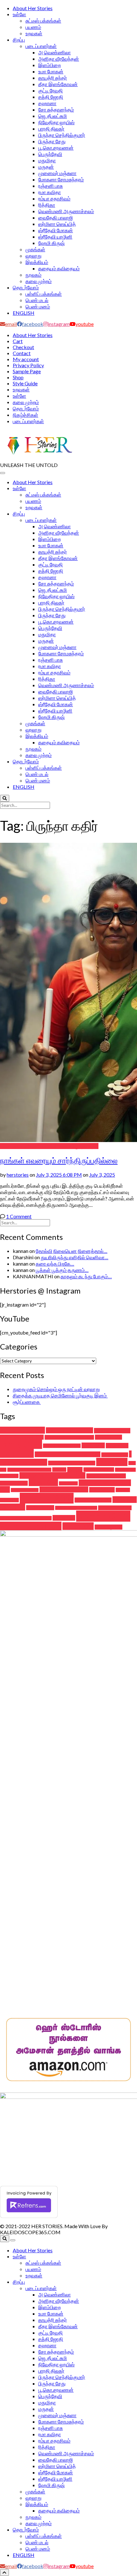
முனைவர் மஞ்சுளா (57, 173)
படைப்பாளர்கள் (41, 46)
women (103, 1516)
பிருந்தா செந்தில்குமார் (62, 135)
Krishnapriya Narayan (29, 1470)
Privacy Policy (28, 365)
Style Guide (25, 383)
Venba (64, 1518)
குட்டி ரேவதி (50, 90)
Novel (43, 1482)
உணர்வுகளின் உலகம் (50, 1146)
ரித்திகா (47, 205)
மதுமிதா (47, 160)
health (93, 1445)
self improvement (64, 1489)
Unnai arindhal (115, 1508)
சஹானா (47, 103)
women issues (31, 1526)
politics (68, 1483)
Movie (9, 1476)
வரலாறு (33, 256)
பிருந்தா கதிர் (85, 1146)
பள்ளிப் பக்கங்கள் (44, 294)
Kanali (112, 1462)
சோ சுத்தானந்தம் (56, 109)
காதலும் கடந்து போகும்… (86, 1276)
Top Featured (14, 1146)
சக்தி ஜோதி (51, 97)
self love (102, 1490)
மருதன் (46, 167)
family (21, 1444)
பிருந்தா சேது (52, 141)
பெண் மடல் (37, 300)
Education (108, 1437)
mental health (99, 1470)
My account (26, 359)
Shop (18, 377)
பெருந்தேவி (50, 154)
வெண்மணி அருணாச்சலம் (66, 211)
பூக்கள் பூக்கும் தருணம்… (62, 1270)
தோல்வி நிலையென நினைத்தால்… (72, 1251)
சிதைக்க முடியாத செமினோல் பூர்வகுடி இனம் (60, 1395)
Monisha (125, 1470)
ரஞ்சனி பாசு (50, 186)
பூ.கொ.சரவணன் (56, 148)
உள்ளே (19, 14)
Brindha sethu (112, 1431)
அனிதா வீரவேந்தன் (59, 59)
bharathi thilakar (69, 1430)
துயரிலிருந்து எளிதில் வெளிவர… (75, 1257)
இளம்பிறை (50, 65)
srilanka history (93, 1500)
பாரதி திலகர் (51, 128)
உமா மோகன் (51, 71)
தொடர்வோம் (26, 287)
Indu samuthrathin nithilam (68, 1454)
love (75, 1470)
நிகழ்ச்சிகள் (25, 415)
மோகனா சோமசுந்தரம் (61, 179)
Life (59, 1470)
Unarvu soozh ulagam (76, 1508)
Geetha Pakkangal (62, 1446)
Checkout (23, 347)
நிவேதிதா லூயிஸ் (56, 122)
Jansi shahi (115, 1455)
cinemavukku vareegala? (69, 1437)
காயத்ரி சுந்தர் (53, 78)
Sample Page (27, 371)
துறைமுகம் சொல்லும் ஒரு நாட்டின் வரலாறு (56, 1389)
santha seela (25, 1490)
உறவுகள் (34, 33)
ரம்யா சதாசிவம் (54, 198)
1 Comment (19, 1216)
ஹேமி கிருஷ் (51, 243)
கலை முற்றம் (39, 281)
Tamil (13, 1507)
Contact (22, 353)
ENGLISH (24, 313)
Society (47, 1498)
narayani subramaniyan (52, 1475)
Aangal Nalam (22, 1430)
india (17, 1453)
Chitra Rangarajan (22, 1437)
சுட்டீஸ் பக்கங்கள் (43, 20)
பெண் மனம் (38, 306)
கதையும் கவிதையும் (59, 268)
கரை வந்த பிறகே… (55, 1264)
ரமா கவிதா (50, 192)
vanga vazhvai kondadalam (26, 1518)
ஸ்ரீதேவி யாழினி (55, 237)
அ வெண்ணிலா (54, 52)
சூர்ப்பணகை (27, 1402)
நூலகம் (33, 275)
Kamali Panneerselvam (72, 1463)
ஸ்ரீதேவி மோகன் (56, 230)
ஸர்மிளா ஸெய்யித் (57, 224)
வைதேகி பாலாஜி (56, 217)
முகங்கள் (35, 249)
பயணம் (33, 27)
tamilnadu (40, 1508)
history (117, 1446)
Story (125, 1500)
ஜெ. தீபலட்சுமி (53, 116)
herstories (18, 1175)
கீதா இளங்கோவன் (58, 84)
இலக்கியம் (37, 262)
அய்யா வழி (108, 1527)
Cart (18, 341)
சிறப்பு (19, 40)
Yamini (78, 1526)
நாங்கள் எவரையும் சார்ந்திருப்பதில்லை (59, 1160)
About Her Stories (33, 8)
